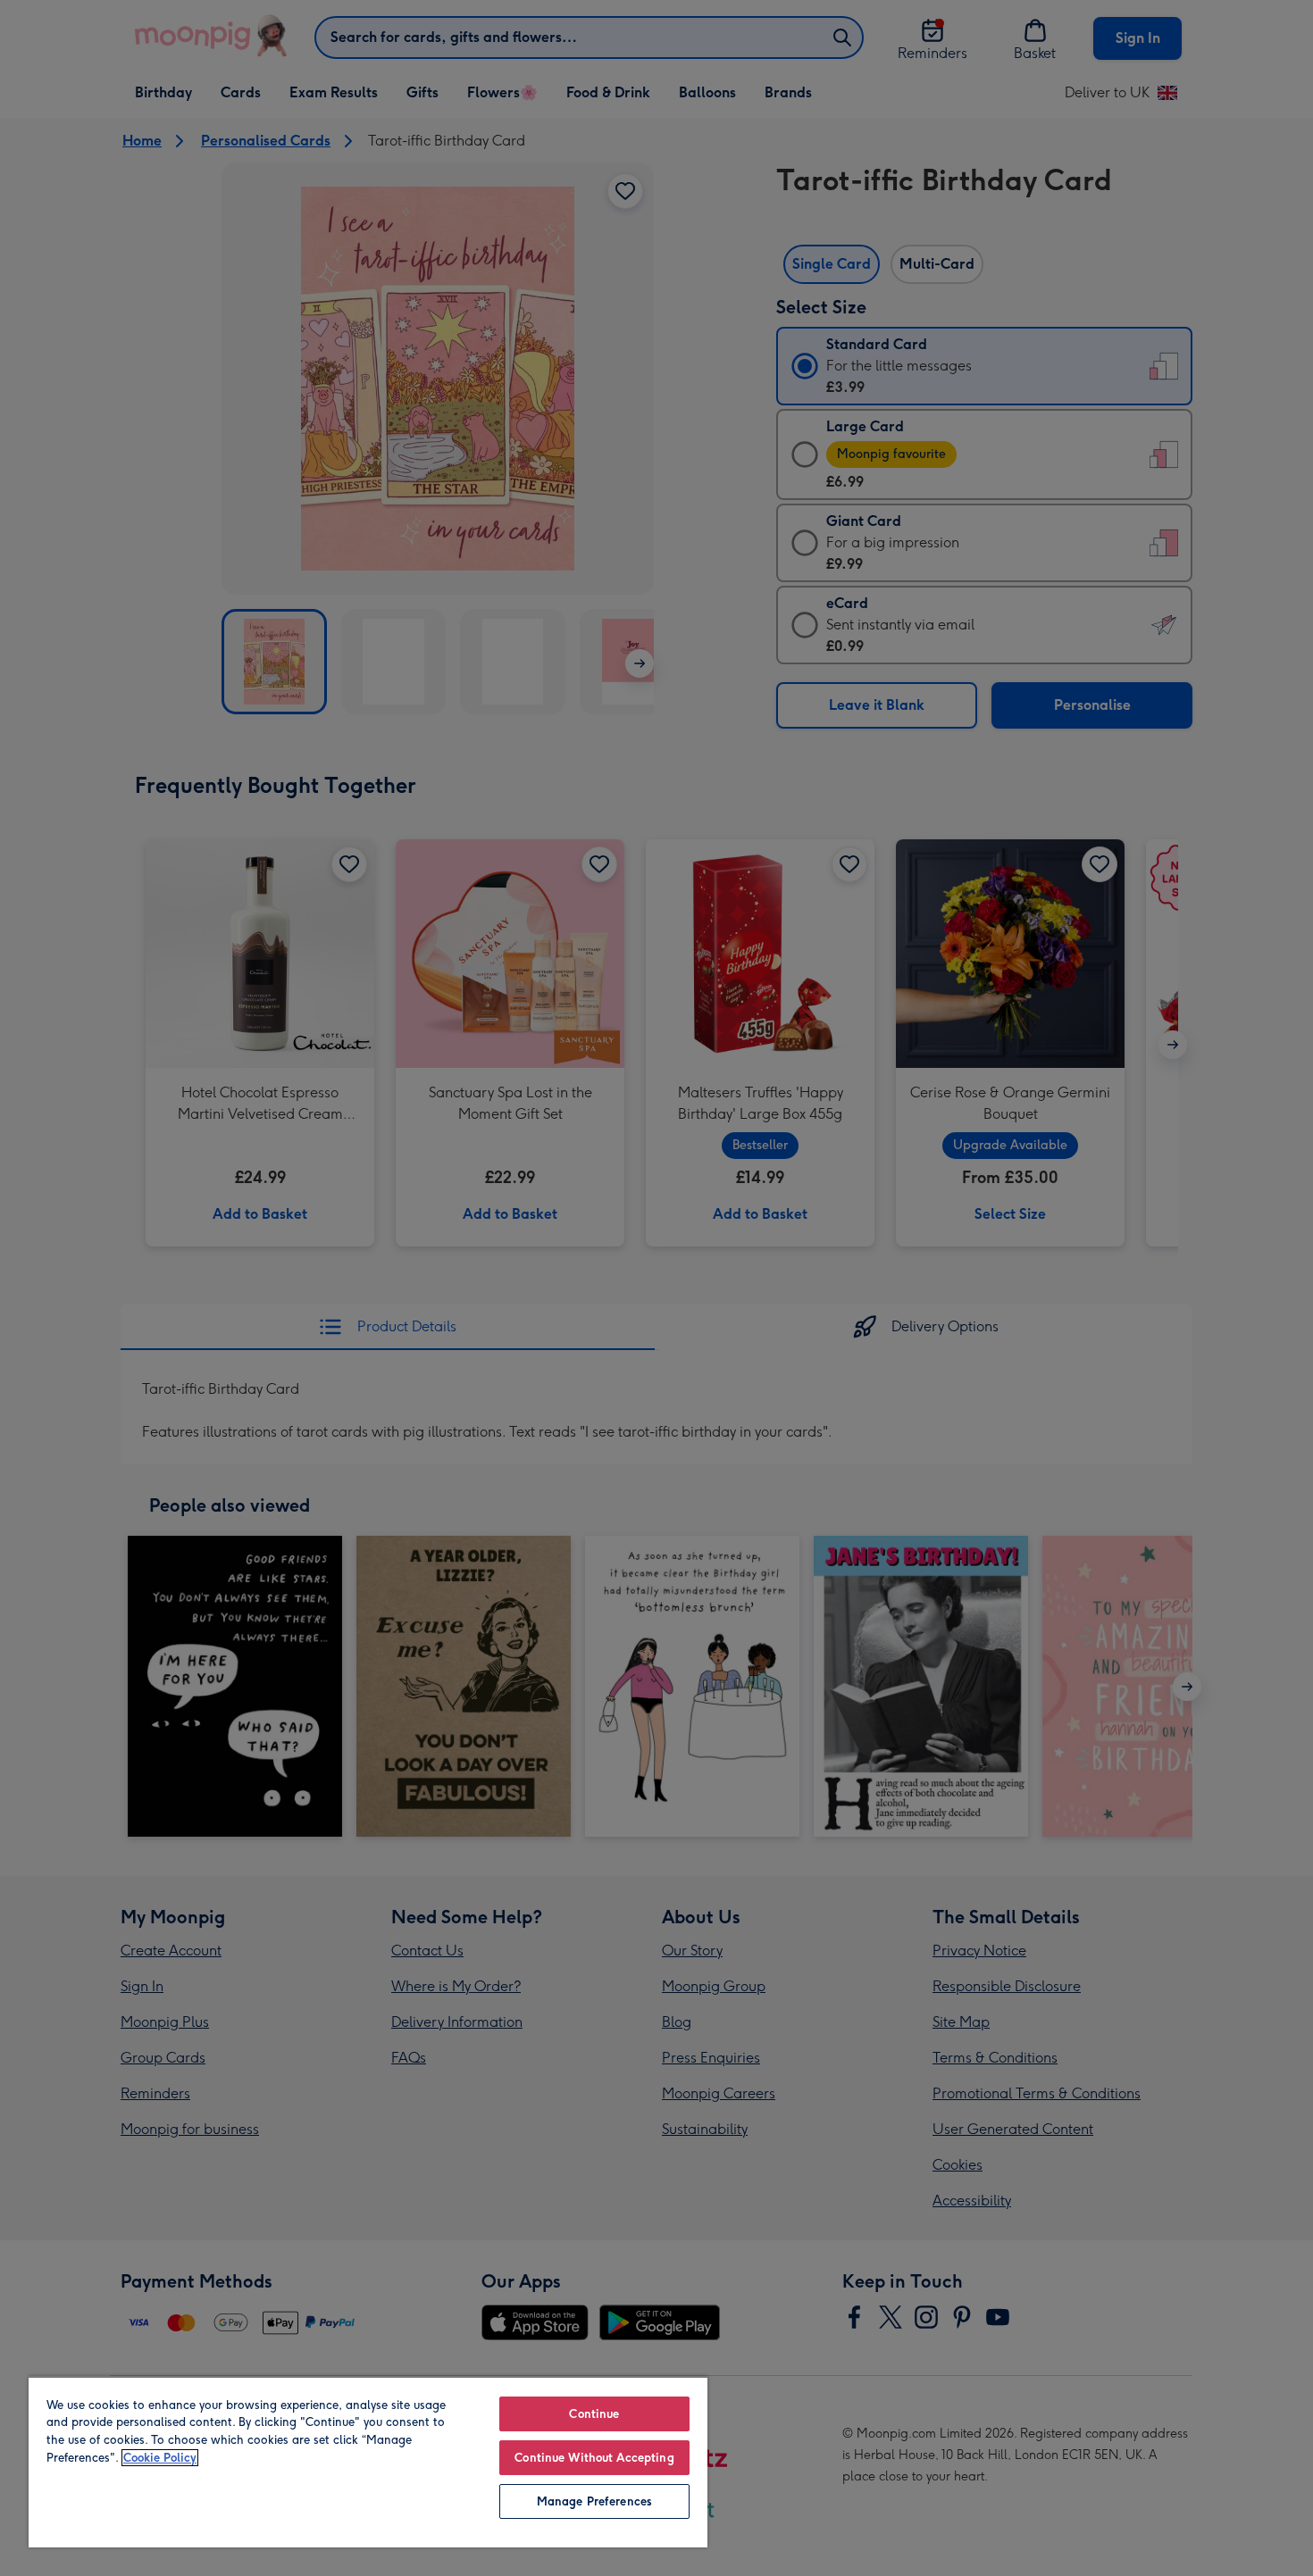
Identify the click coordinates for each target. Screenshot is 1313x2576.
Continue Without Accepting (594, 2458)
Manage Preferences (594, 2501)
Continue (594, 2414)
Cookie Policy (160, 2458)
